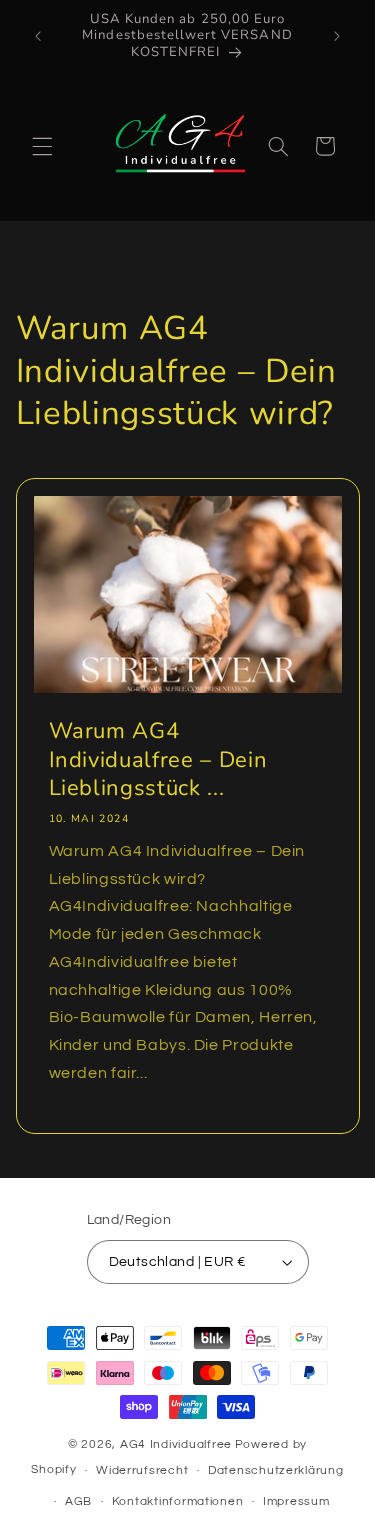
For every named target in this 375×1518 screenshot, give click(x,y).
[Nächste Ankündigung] (337, 36)
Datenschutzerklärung (276, 1470)
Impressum (296, 1501)
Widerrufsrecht (142, 1470)
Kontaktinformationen (178, 1501)
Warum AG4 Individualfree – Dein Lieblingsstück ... (157, 759)
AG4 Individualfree (176, 1444)
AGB (78, 1501)
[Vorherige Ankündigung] (38, 36)
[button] (42, 146)
